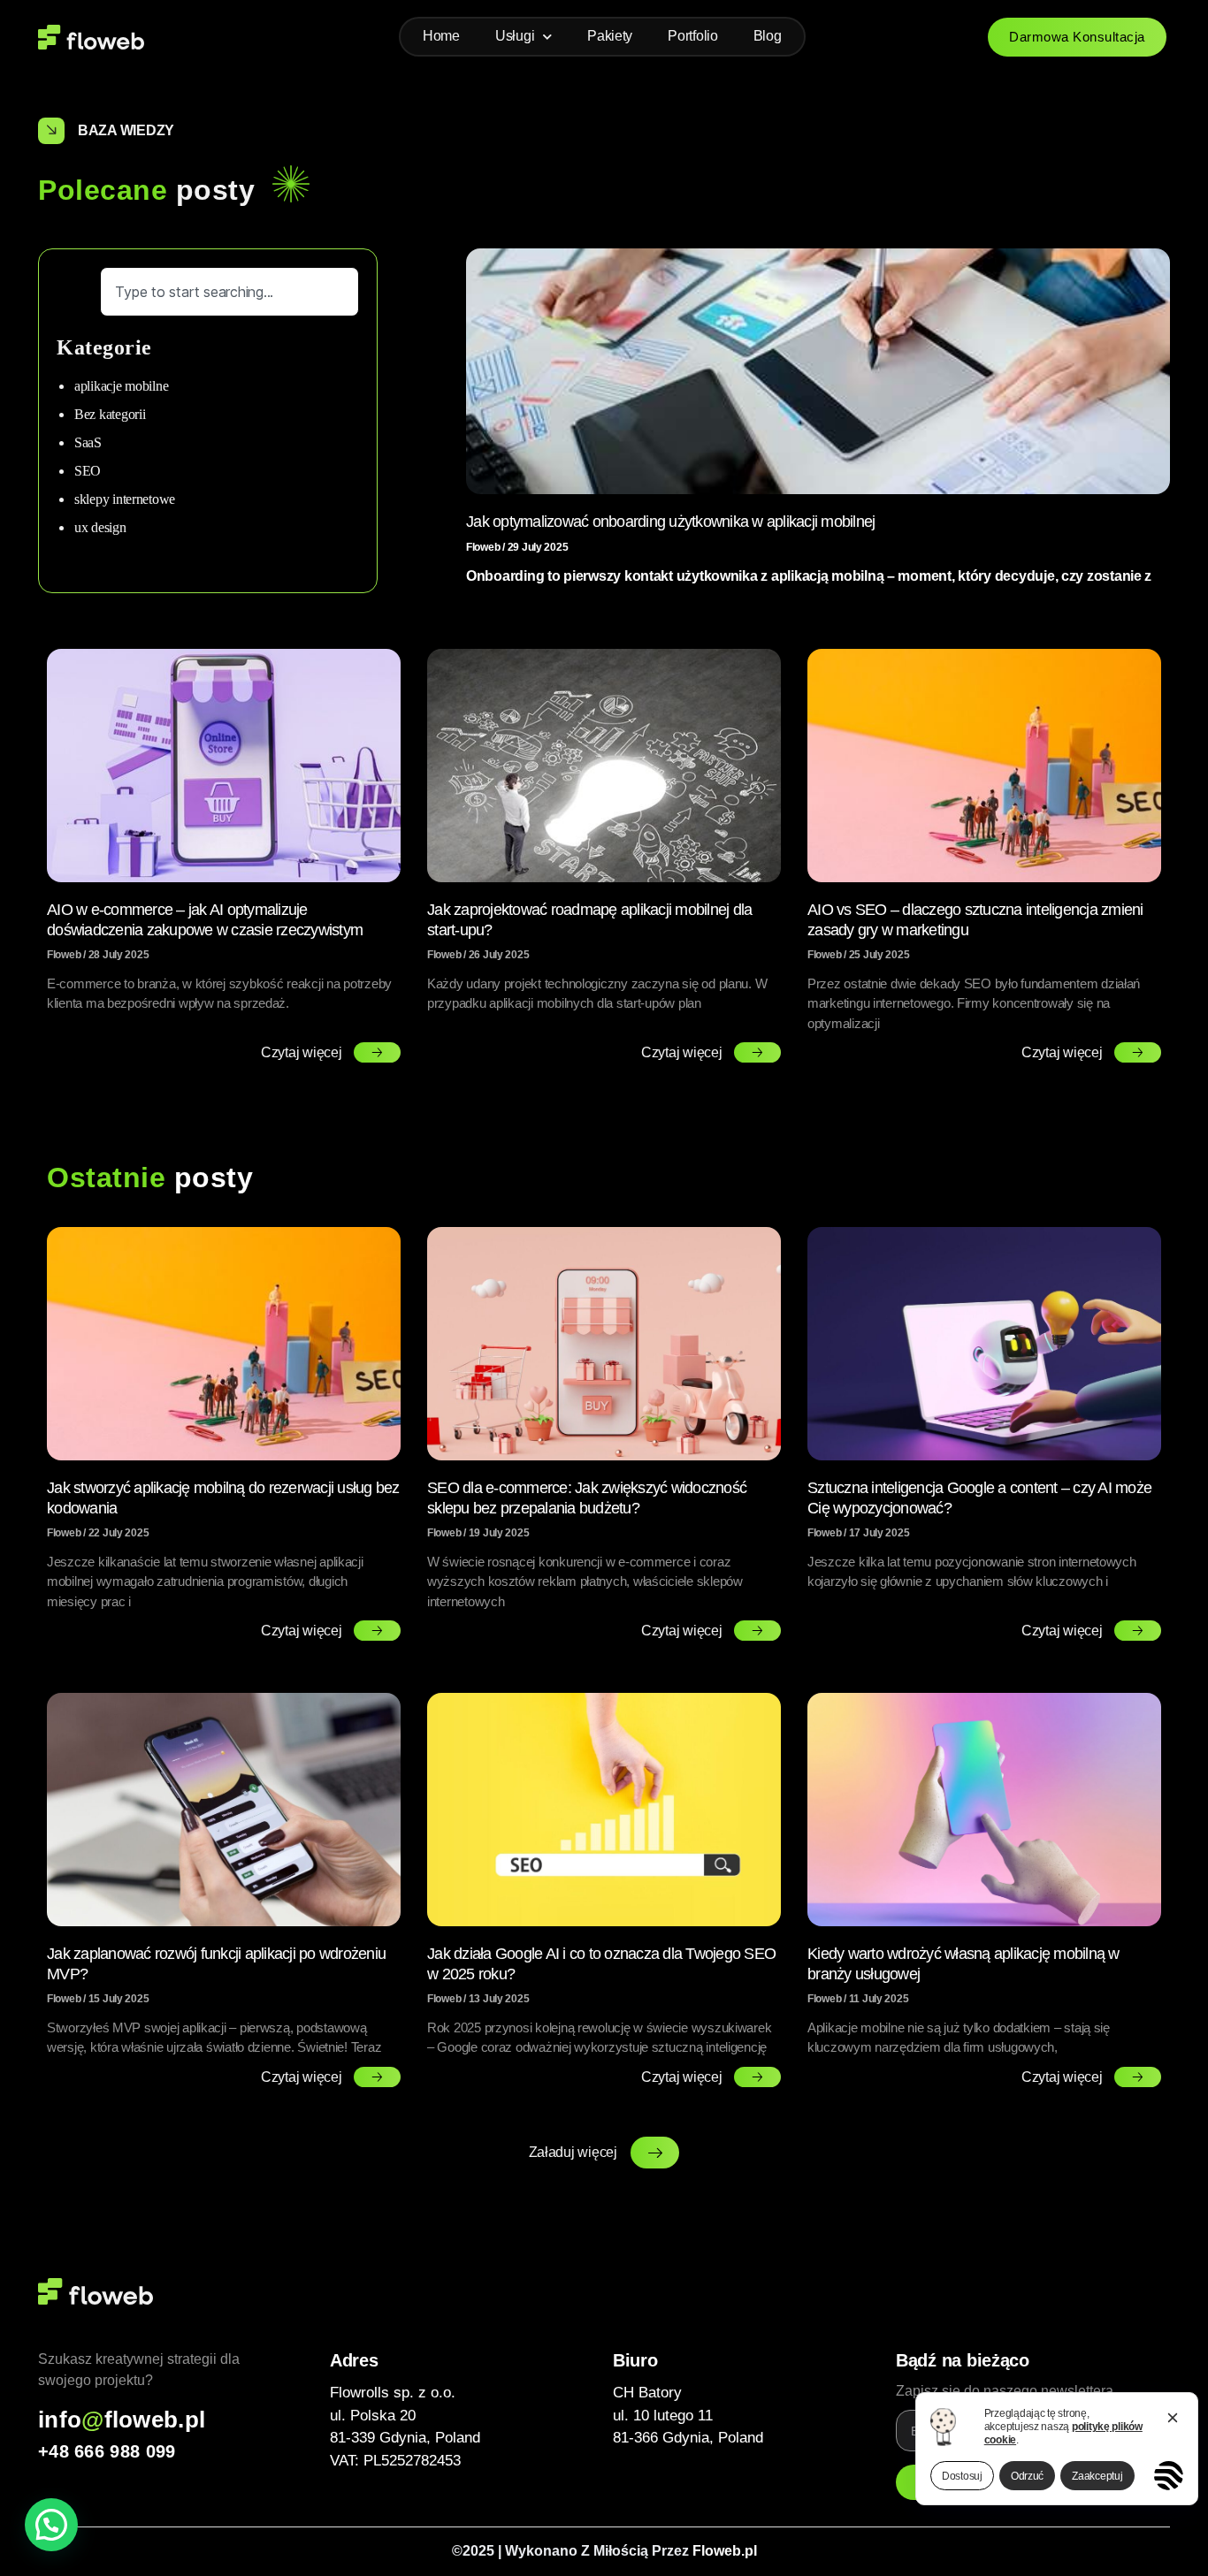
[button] (604, 2153)
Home (441, 36)
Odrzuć (1027, 2476)
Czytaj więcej (303, 1052)
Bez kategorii (110, 414)
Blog (768, 36)
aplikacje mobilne (121, 386)
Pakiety (610, 36)
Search (78, 274)
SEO (88, 471)
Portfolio (693, 36)
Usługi (515, 36)
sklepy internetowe (125, 499)
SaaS (88, 442)
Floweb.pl (725, 2551)
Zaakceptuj (1097, 2476)
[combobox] (229, 292)
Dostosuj (962, 2476)
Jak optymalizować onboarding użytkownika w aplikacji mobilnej (670, 522)
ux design (100, 527)
